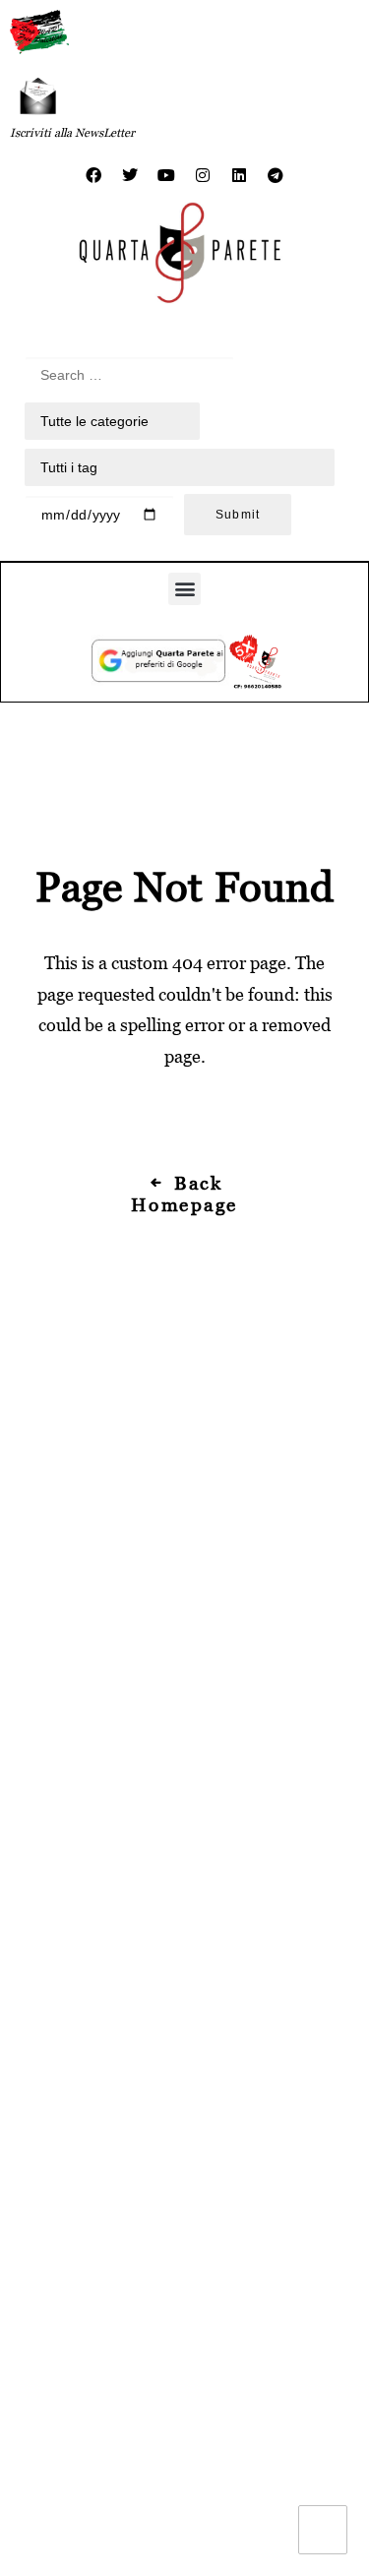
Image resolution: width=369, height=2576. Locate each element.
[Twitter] (130, 175)
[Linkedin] (239, 175)
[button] (184, 589)
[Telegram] (276, 175)
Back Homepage (184, 1194)
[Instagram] (203, 175)
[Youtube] (166, 175)
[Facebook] (93, 175)
